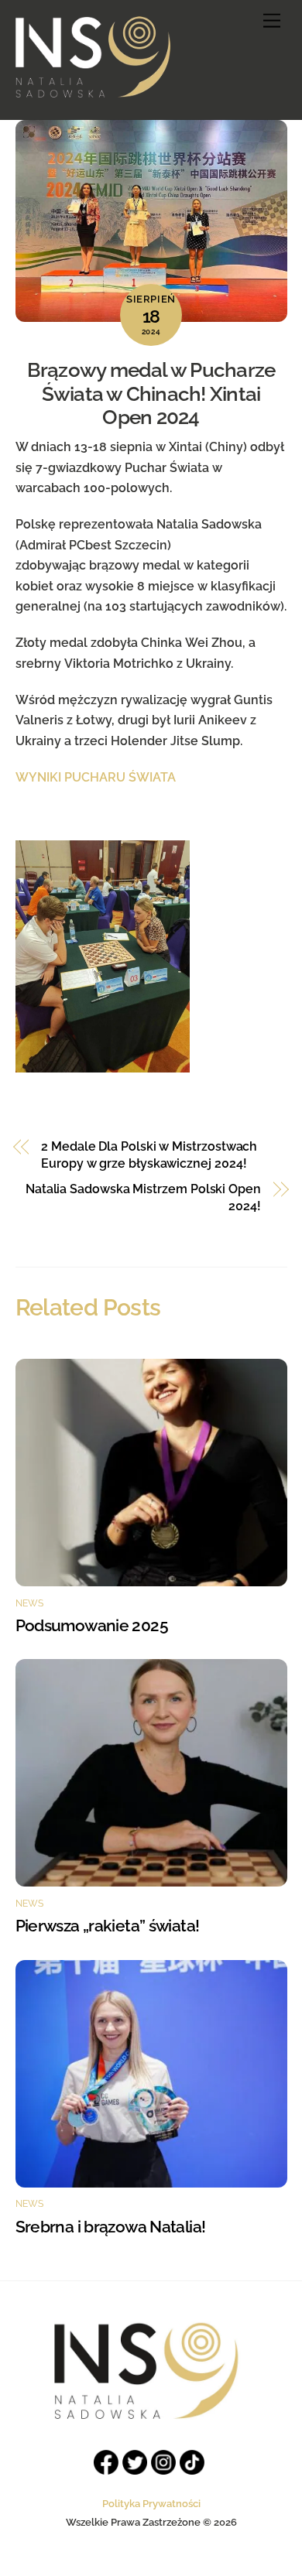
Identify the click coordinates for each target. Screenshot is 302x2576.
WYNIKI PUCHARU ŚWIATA (96, 777)
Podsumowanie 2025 (94, 1625)
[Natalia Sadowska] (93, 91)
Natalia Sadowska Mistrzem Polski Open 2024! (143, 1197)
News (30, 1603)
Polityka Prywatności (151, 2504)
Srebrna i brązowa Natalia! (111, 2227)
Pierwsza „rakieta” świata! (108, 1926)
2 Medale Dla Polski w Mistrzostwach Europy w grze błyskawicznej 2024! (149, 1155)
